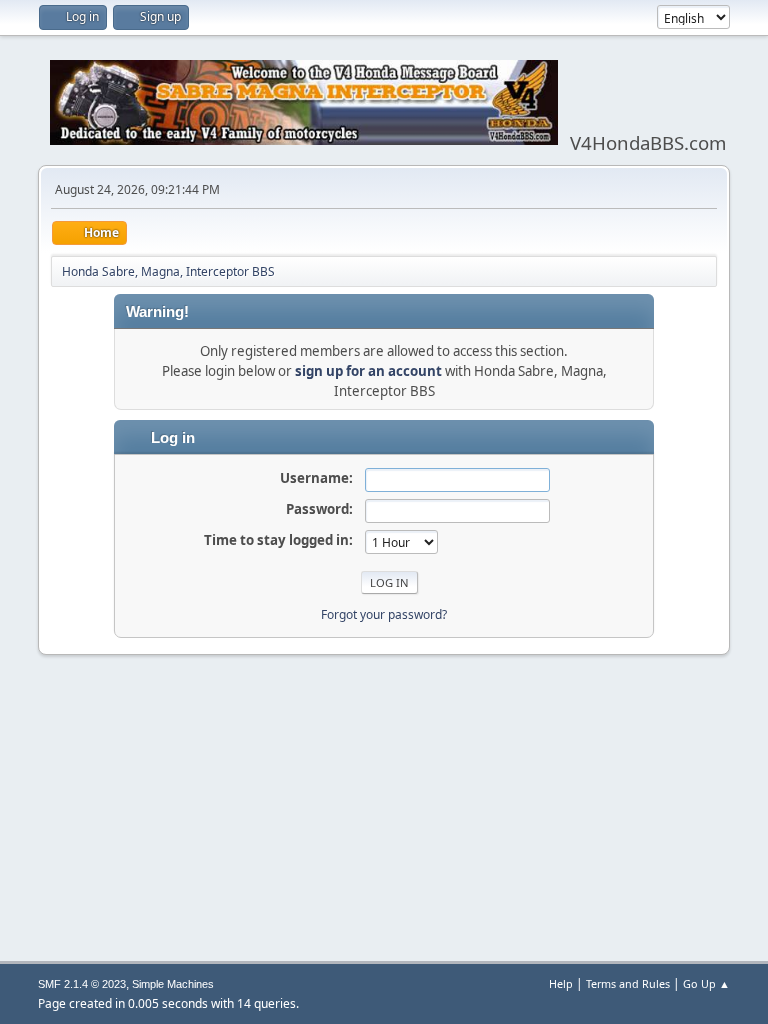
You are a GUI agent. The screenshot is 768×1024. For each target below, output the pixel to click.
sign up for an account (368, 371)
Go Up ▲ (706, 983)
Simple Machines (173, 984)
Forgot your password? (384, 614)
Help (561, 983)
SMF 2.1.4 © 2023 (82, 984)
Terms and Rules (628, 983)
